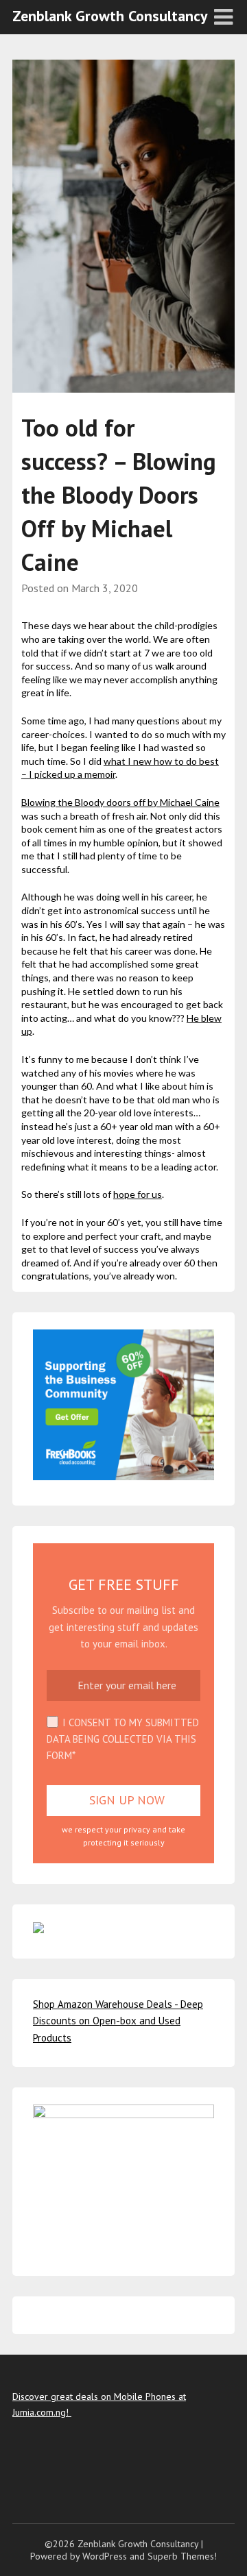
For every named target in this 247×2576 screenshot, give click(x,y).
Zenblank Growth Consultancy (110, 16)
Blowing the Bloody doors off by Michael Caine (120, 802)
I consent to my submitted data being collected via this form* (123, 1739)
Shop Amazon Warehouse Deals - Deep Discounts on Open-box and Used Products (118, 2021)
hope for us (138, 1194)
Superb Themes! (182, 2556)
